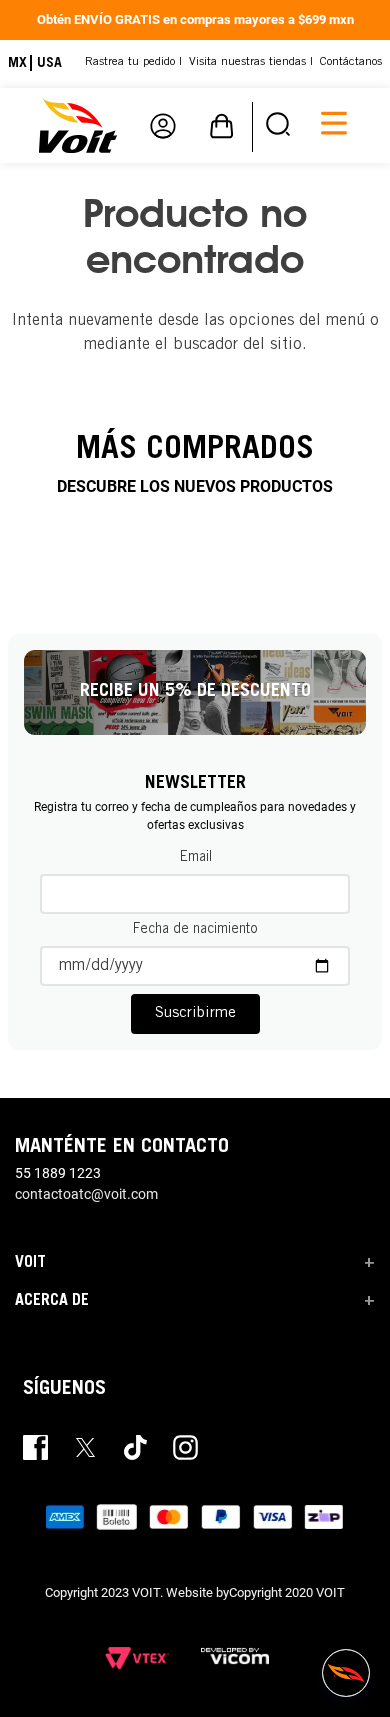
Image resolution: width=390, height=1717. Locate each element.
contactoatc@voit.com (86, 1194)
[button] (278, 125)
